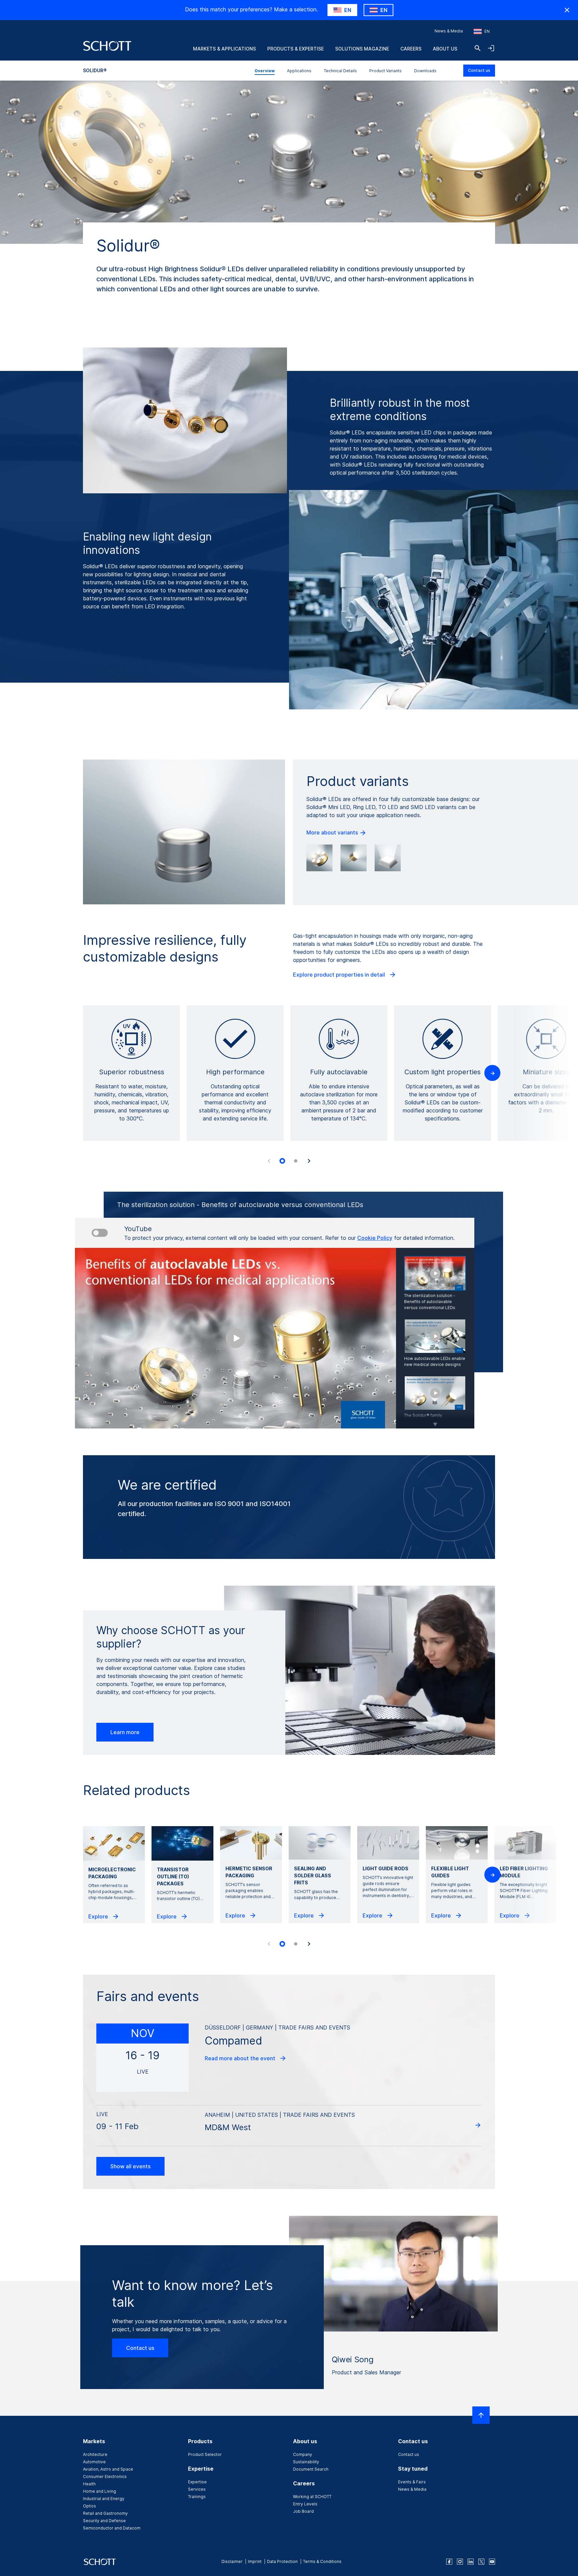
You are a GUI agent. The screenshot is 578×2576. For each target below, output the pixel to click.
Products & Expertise (296, 49)
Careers (411, 49)
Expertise (197, 2482)
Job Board (303, 2511)
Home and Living (100, 2491)
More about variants (333, 832)
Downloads (425, 71)
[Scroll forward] (435, 1420)
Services (197, 2489)
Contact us (479, 70)
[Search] (478, 48)
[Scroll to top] (481, 2415)
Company (303, 2454)
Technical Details (340, 71)
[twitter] (481, 2562)
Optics (89, 2506)
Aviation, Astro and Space (108, 2469)
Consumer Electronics (105, 2476)
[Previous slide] (269, 1161)
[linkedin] (471, 2562)
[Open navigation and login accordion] (491, 48)
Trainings (197, 2497)
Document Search (311, 2469)
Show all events (130, 2166)
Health (89, 2484)
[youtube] (492, 2562)
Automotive (94, 2462)
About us (445, 49)
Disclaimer (232, 2561)
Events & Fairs (412, 2482)
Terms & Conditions (322, 2561)
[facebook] (449, 2562)
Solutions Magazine (362, 49)
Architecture (95, 2454)
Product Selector (205, 2454)
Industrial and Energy (104, 2499)
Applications (299, 71)
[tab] (282, 1161)
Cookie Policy (375, 1238)
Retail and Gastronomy (105, 2513)
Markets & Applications (224, 49)
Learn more (125, 1732)
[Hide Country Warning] (567, 10)
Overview (265, 71)
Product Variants (386, 71)
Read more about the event (241, 2058)
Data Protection (282, 2561)
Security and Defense (104, 2521)
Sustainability (306, 2462)
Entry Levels (305, 2504)
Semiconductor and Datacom (112, 2528)
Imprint (255, 2561)
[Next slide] (309, 1161)
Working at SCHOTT (312, 2497)
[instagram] (460, 2562)
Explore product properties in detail (340, 975)
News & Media (449, 31)
